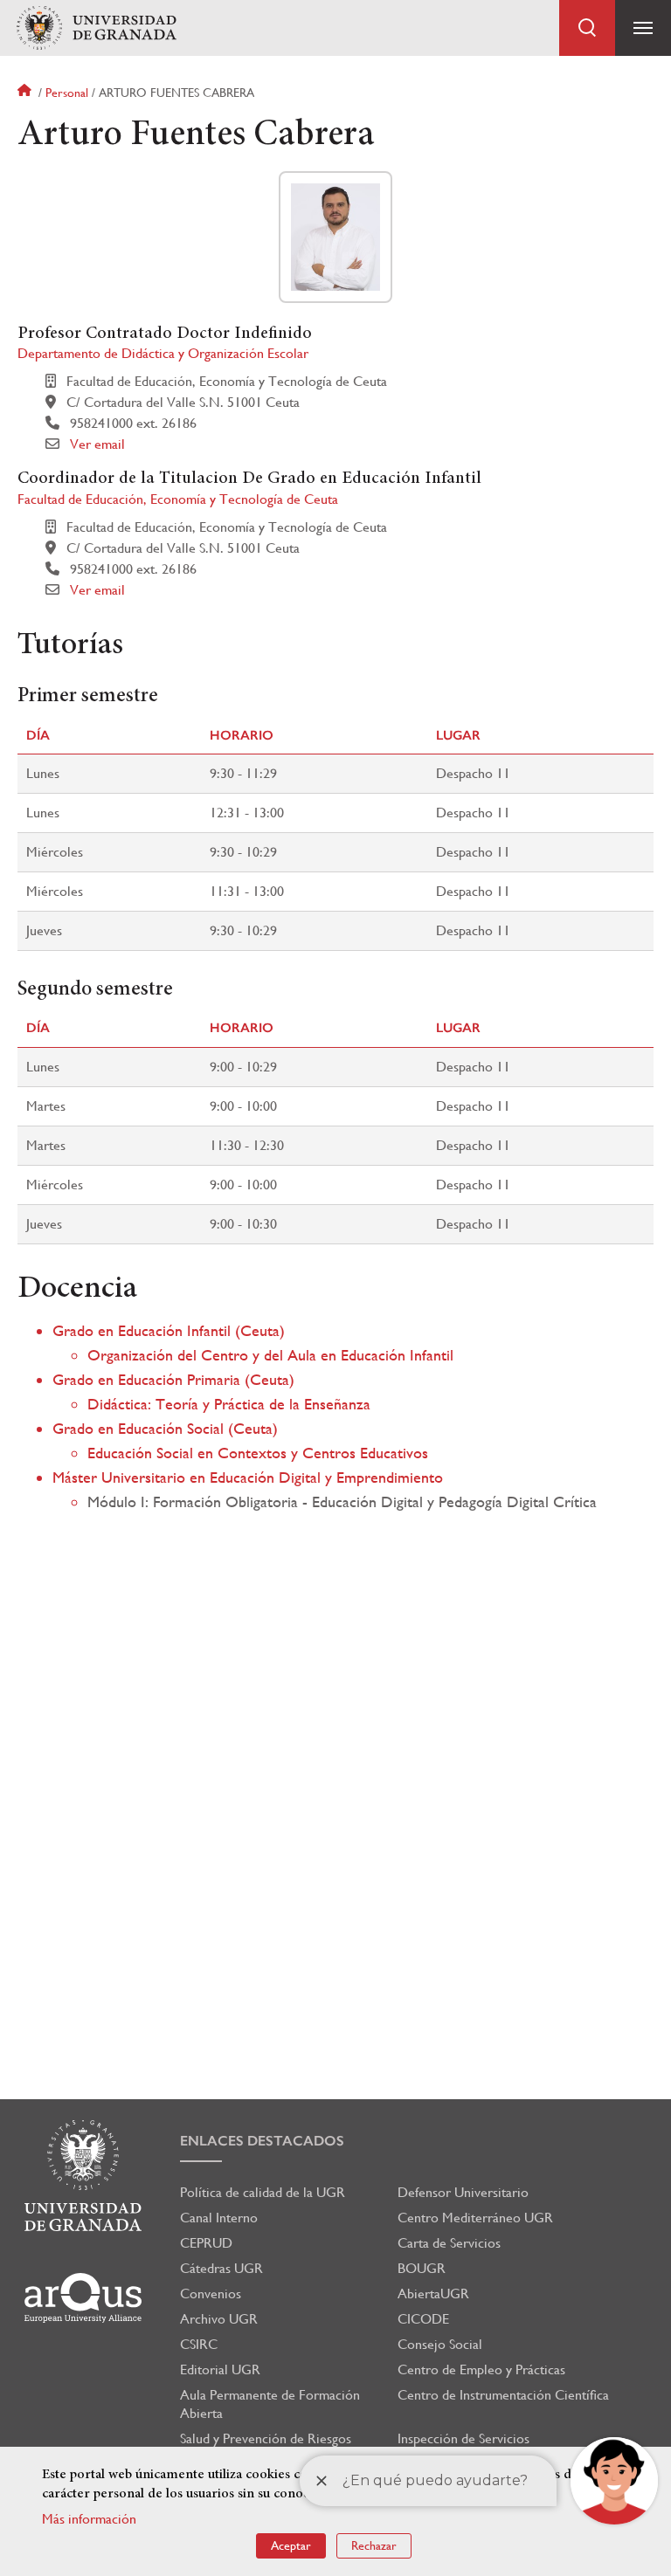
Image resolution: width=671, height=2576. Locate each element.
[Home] (96, 28)
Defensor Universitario (463, 2192)
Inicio (26, 93)
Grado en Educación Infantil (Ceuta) (169, 1330)
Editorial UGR (220, 2369)
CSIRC (199, 2344)
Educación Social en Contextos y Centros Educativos (258, 1453)
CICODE (423, 2319)
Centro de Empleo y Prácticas (481, 2369)
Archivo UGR (219, 2319)
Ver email (97, 444)
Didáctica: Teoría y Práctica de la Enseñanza (229, 1404)
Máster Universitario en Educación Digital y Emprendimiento (248, 1477)
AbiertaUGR (433, 2294)
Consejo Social (440, 2344)
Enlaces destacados (262, 2141)
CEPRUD (206, 2243)
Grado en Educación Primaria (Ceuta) (173, 1379)
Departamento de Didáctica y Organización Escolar (163, 353)
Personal (67, 93)
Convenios (211, 2294)
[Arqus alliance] (83, 2298)
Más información (89, 2519)
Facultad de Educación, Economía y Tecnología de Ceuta (178, 499)
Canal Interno (219, 2218)
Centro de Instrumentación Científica (503, 2395)
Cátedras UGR (221, 2268)
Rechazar (374, 2545)
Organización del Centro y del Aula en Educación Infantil (270, 1355)
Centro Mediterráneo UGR (475, 2218)
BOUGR (422, 2268)
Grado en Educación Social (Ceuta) (165, 1428)
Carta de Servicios (449, 2243)
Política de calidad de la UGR (263, 2192)
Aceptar (291, 2545)
